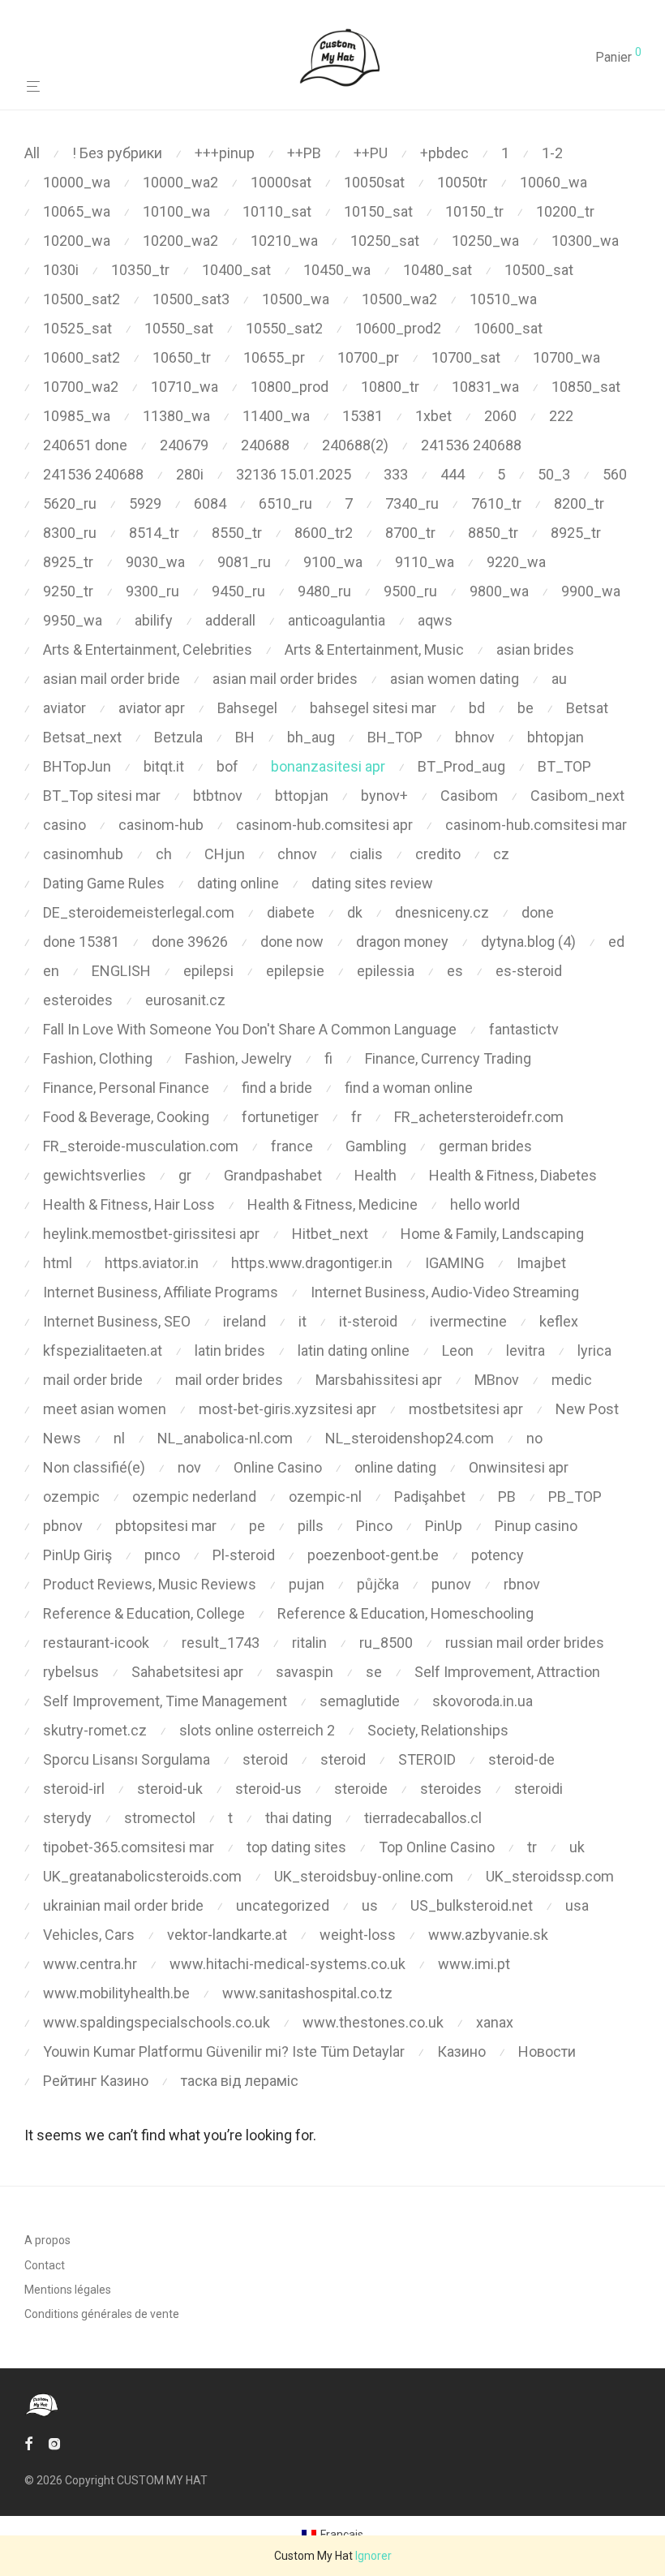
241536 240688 (471, 445)
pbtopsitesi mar (166, 1526)
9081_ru (244, 562)
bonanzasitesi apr (328, 766)
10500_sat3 (191, 299)
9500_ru (410, 591)
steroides (451, 1789)
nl (119, 1438)
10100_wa (176, 211)
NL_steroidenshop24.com (410, 1438)
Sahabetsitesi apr (187, 1672)
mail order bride (93, 1380)
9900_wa (591, 591)
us (370, 1905)
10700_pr (368, 357)
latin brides (230, 1350)
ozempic (71, 1497)
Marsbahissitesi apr (379, 1380)
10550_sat (179, 328)
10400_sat (236, 270)
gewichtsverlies (94, 1175)
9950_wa (73, 620)
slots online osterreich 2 (257, 1730)
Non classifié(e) (94, 1467)
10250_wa (485, 241)
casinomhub (83, 854)
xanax (495, 2022)
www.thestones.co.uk (373, 2022)
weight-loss (358, 1935)
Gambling (376, 1146)
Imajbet (541, 1263)
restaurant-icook (96, 1643)
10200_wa (77, 241)
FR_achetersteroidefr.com (479, 1117)
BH (245, 737)
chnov (297, 854)
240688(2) (355, 445)
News (62, 1438)
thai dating (298, 1818)
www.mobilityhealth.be (116, 1993)
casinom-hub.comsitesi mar (536, 825)
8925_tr (576, 533)
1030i (61, 270)
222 (561, 416)
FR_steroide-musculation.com (141, 1146)
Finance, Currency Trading (448, 1058)
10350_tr (140, 270)
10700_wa (566, 357)
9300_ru (152, 591)
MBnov (497, 1380)
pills (311, 1526)
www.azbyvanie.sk (488, 1935)
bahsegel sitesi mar (373, 708)
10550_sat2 (284, 328)
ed (616, 942)
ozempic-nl (325, 1497)
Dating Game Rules (104, 883)
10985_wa (77, 416)
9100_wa (333, 562)
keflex (559, 1321)
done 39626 (190, 942)
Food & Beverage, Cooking (126, 1117)
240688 (265, 445)
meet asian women (105, 1409)
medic (572, 1380)
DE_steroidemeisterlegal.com (139, 912)
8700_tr (410, 533)
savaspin (305, 1672)
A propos (47, 2240)
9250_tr (68, 591)
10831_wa (485, 387)
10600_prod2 (398, 328)
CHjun (225, 854)
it (302, 1321)
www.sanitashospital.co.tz (307, 1993)
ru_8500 (386, 1643)
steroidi (538, 1789)
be (526, 708)
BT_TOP (564, 766)
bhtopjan (556, 737)
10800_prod (290, 387)
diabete (291, 912)
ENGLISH (121, 971)
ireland (245, 1321)
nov (189, 1467)
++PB (304, 153)
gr (185, 1175)
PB (507, 1497)
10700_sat (466, 357)
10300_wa (585, 241)
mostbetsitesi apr (466, 1409)
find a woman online (409, 1088)
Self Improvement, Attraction (507, 1672)
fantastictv (524, 1029)
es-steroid (529, 971)
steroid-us (268, 1789)
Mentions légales (68, 2290)
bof (227, 766)
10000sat (281, 182)
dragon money (402, 942)
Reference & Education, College (144, 1613)
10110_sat (277, 211)
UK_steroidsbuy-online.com (364, 1876)
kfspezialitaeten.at (103, 1350)
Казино (461, 2051)
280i (190, 474)
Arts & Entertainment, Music (374, 649)
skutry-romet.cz (95, 1730)
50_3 (554, 474)
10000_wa (77, 182)
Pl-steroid (244, 1555)
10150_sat (378, 211)
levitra (526, 1350)
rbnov (522, 1584)
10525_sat (77, 328)
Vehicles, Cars (89, 1935)
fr (356, 1117)
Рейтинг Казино (96, 2081)
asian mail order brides (285, 679)
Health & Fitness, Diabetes (513, 1175)
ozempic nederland (194, 1497)
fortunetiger (280, 1117)
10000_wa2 (180, 182)
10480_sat (438, 270)
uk (577, 1847)
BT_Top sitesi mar (102, 796)
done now (292, 942)
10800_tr (390, 387)
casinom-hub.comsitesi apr (324, 825)
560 (615, 474)
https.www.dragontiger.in (312, 1263)
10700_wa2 (81, 387)
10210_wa (284, 241)
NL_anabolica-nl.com (225, 1438)
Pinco (374, 1526)
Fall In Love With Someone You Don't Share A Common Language (250, 1029)
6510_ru (285, 503)
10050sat (374, 182)
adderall (230, 620)
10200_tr (565, 211)
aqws (435, 620)
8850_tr (493, 533)
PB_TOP (575, 1497)
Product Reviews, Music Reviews (150, 1584)
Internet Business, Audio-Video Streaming (445, 1292)
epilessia (386, 971)
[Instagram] (54, 2443)
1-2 (552, 153)
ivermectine (468, 1321)
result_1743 (221, 1643)
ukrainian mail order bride (123, 1905)
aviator (64, 708)
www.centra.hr (90, 1964)
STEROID (427, 1759)
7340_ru (412, 503)
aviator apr (152, 708)
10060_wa (553, 182)
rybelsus (71, 1672)
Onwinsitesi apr (519, 1467)
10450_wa (337, 270)
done (538, 912)
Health (375, 1175)
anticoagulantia (337, 620)
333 (396, 474)
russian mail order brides (525, 1643)
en (51, 971)
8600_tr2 (324, 533)
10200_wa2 (180, 241)
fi (328, 1058)
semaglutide (360, 1701)
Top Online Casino (437, 1847)
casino (64, 825)
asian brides (535, 649)
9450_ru (238, 591)
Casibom (469, 796)
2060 (500, 416)
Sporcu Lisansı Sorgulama (127, 1759)
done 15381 (81, 942)
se (374, 1672)
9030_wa (155, 562)
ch (164, 854)
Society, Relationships (438, 1730)
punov (451, 1584)
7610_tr (496, 503)
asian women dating (455, 679)
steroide (361, 1789)
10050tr (462, 182)
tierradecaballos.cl (423, 1818)
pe (257, 1526)
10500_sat (539, 270)
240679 (184, 445)
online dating (395, 1467)
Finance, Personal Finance (126, 1088)
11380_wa (176, 416)
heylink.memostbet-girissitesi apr (151, 1234)
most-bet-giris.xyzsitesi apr (287, 1409)
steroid (265, 1759)
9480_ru (324, 591)
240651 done (85, 445)
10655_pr (274, 357)
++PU (371, 153)
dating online (238, 883)
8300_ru (70, 533)
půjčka (378, 1584)
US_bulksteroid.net (472, 1905)
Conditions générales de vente (102, 2314)
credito (438, 854)
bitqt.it (164, 766)
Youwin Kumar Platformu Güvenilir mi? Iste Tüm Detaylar (224, 2051)
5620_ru (70, 503)
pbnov (63, 1526)
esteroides (78, 1000)
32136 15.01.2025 (294, 474)
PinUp (444, 1526)
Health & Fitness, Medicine (332, 1204)
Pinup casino (536, 1526)
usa (577, 1905)
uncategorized (283, 1905)
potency (498, 1555)
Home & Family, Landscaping (492, 1234)
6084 (210, 503)
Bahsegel (247, 708)
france (292, 1146)
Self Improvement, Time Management (165, 1701)
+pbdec (444, 153)
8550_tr (237, 533)
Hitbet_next (330, 1234)
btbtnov (218, 796)
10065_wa (77, 211)
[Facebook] (28, 2443)
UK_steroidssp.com (550, 1876)
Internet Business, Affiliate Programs (161, 1292)
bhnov (475, 737)
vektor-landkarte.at (227, 1935)
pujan (307, 1584)
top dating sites (296, 1847)
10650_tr (182, 357)
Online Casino (278, 1467)
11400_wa (276, 416)
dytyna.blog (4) (528, 942)
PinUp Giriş (77, 1555)
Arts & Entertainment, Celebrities (148, 649)
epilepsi (208, 971)
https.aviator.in (152, 1263)
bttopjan (302, 796)
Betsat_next (82, 737)
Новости (547, 2051)
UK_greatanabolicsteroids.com (142, 1876)
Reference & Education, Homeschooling (405, 1613)
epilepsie (295, 971)
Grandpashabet (273, 1175)
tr (532, 1847)
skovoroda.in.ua (483, 1701)
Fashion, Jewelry (238, 1058)
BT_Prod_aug (461, 766)
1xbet (433, 416)
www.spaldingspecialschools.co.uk (157, 2022)
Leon (458, 1350)
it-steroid (368, 1321)
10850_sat (586, 387)
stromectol (160, 1818)
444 (453, 474)
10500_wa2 (399, 299)
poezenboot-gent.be (373, 1555)
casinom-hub (161, 825)
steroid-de (521, 1759)
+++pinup (225, 153)
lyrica (594, 1350)
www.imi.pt (474, 1964)
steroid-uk (170, 1789)
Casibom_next (577, 796)
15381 (363, 416)
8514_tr (154, 533)
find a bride (277, 1088)
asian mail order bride (112, 679)
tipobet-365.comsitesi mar (129, 1847)
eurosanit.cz (185, 1000)
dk (355, 912)
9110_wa (425, 562)
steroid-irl (74, 1789)
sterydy (67, 1818)
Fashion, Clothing (98, 1058)
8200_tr (579, 503)
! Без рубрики (117, 153)
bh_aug (311, 737)
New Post (587, 1409)
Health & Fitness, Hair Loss (129, 1204)
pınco (162, 1555)
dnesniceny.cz (442, 912)
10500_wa (296, 299)
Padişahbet (430, 1497)
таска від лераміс (240, 2081)
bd (477, 708)
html (58, 1263)
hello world (485, 1204)
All (32, 153)
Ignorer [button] (373, 2556)
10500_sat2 (82, 299)
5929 (145, 503)
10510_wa (503, 299)
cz (501, 854)
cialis (366, 854)
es (455, 971)
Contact (45, 2265)
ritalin (309, 1643)
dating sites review (372, 883)
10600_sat (508, 328)
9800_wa (499, 591)
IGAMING (455, 1263)
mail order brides (229, 1380)
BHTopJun (77, 766)
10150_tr (474, 211)
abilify (154, 620)
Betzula (178, 737)
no (534, 1438)
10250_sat (385, 241)
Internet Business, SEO (117, 1321)
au (559, 679)
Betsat (587, 708)
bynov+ (384, 796)
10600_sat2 (82, 357)
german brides (485, 1146)
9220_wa (516, 562)
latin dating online (354, 1350)
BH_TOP (395, 737)
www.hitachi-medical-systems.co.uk (287, 1964)
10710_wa (184, 387)
